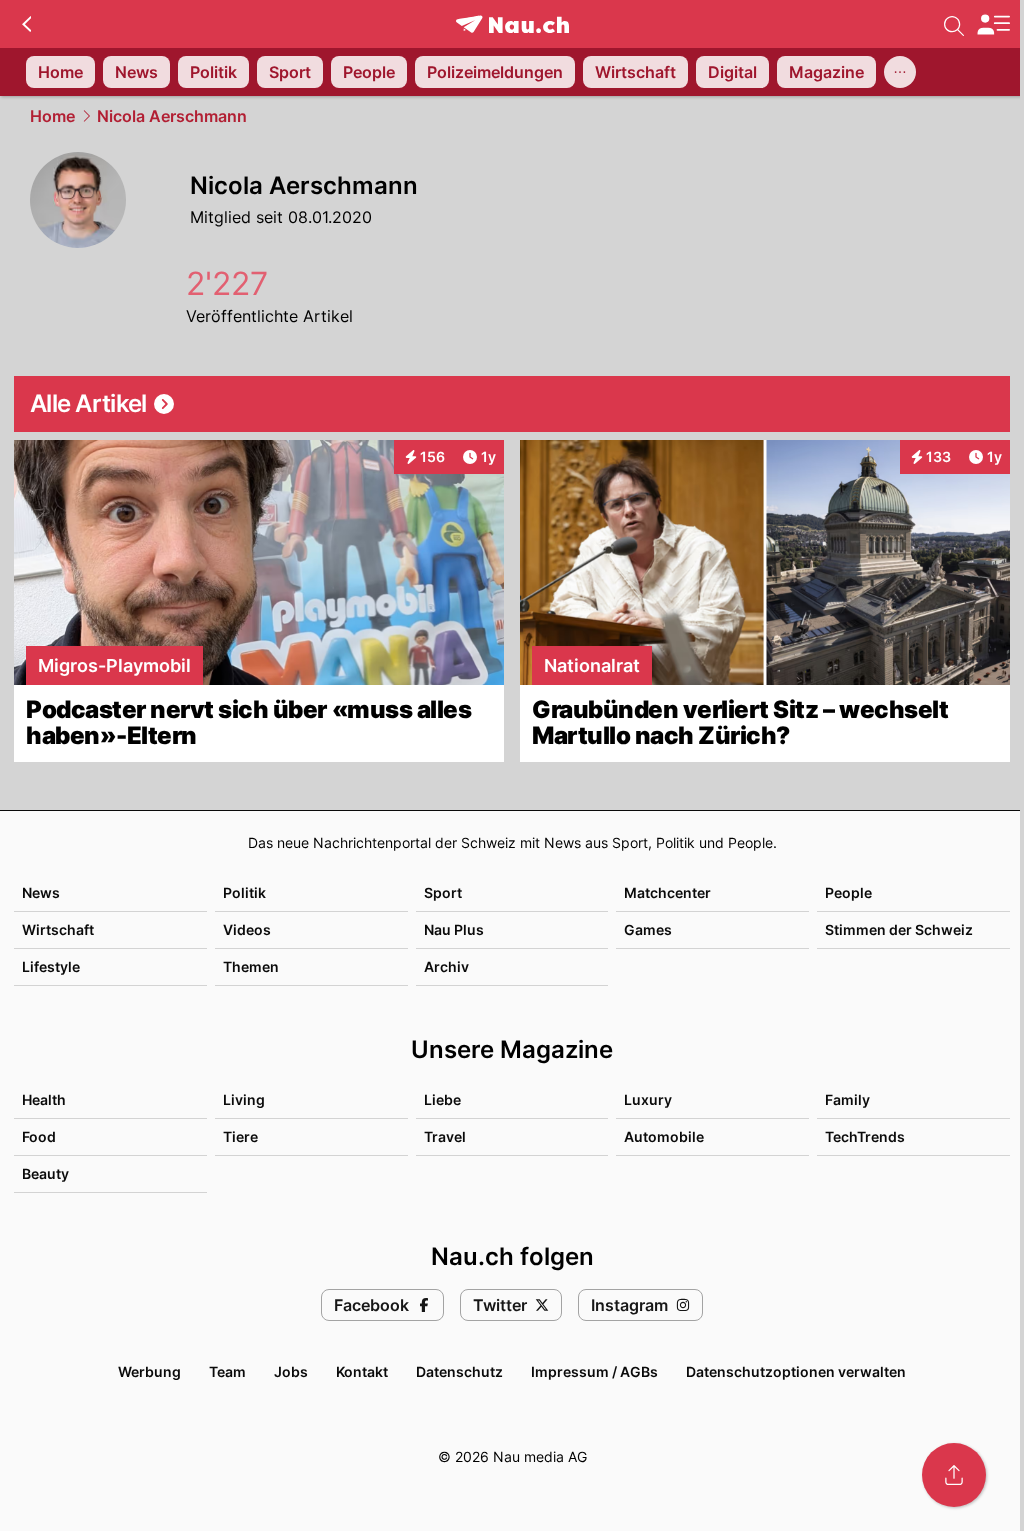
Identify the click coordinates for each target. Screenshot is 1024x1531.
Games (648, 929)
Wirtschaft (58, 929)
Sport (443, 892)
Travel (445, 1136)
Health (44, 1099)
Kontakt (362, 1371)
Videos (247, 929)
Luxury (648, 1099)
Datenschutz (459, 1371)
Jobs (291, 1371)
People (848, 892)
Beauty (45, 1173)
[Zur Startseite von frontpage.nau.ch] (512, 24)
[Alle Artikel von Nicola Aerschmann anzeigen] (512, 404)
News (41, 892)
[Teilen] (954, 1475)
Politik (244, 892)
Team (227, 1371)
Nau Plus (454, 929)
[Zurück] (26, 24)
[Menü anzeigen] (993, 24)
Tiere (240, 1136)
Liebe (442, 1099)
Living (244, 1099)
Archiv (446, 966)
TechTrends (865, 1136)
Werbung (149, 1371)
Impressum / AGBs (594, 1371)
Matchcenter (667, 892)
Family (847, 1099)
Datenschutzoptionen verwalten (796, 1371)
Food (39, 1136)
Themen (251, 966)
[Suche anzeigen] (954, 24)
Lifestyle (51, 966)
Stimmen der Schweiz (899, 929)
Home (52, 116)
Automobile (664, 1136)
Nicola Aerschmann (172, 116)
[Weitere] (900, 72)
